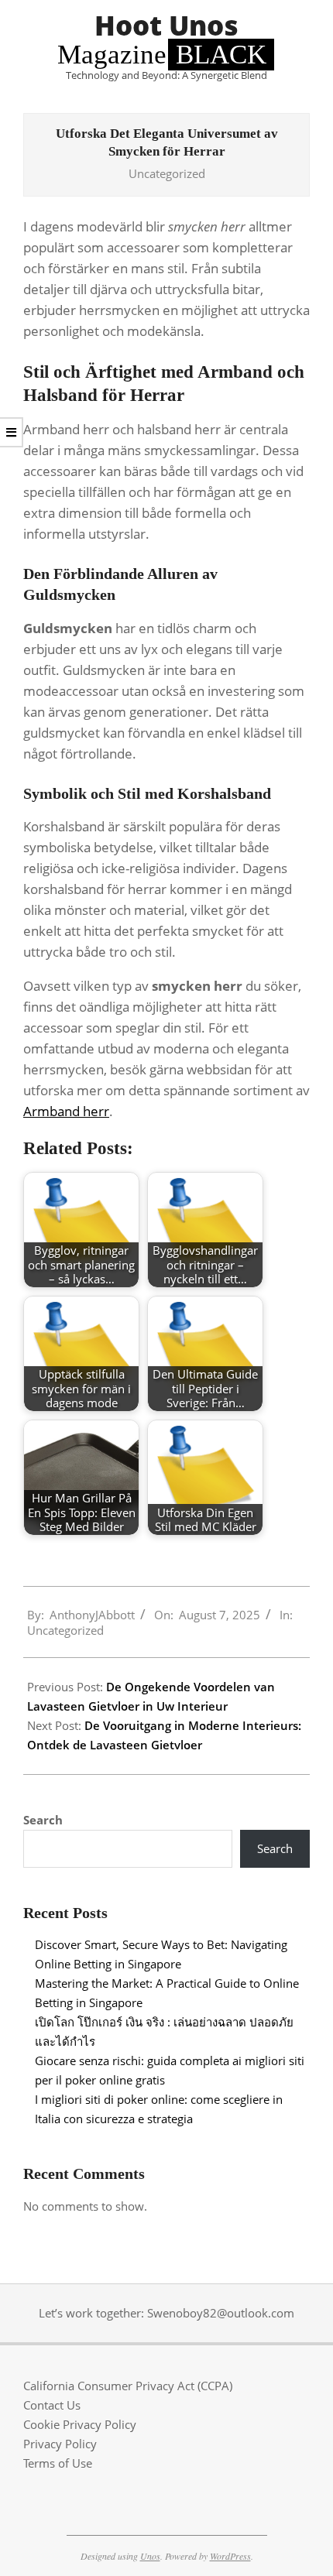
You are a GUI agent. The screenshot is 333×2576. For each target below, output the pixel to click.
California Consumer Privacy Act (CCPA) (128, 2386)
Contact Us (52, 2405)
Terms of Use (58, 2463)
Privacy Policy (60, 2444)
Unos (150, 2556)
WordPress (230, 2556)
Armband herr (66, 1111)
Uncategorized (167, 173)
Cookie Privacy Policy (80, 2424)
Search (43, 1820)
